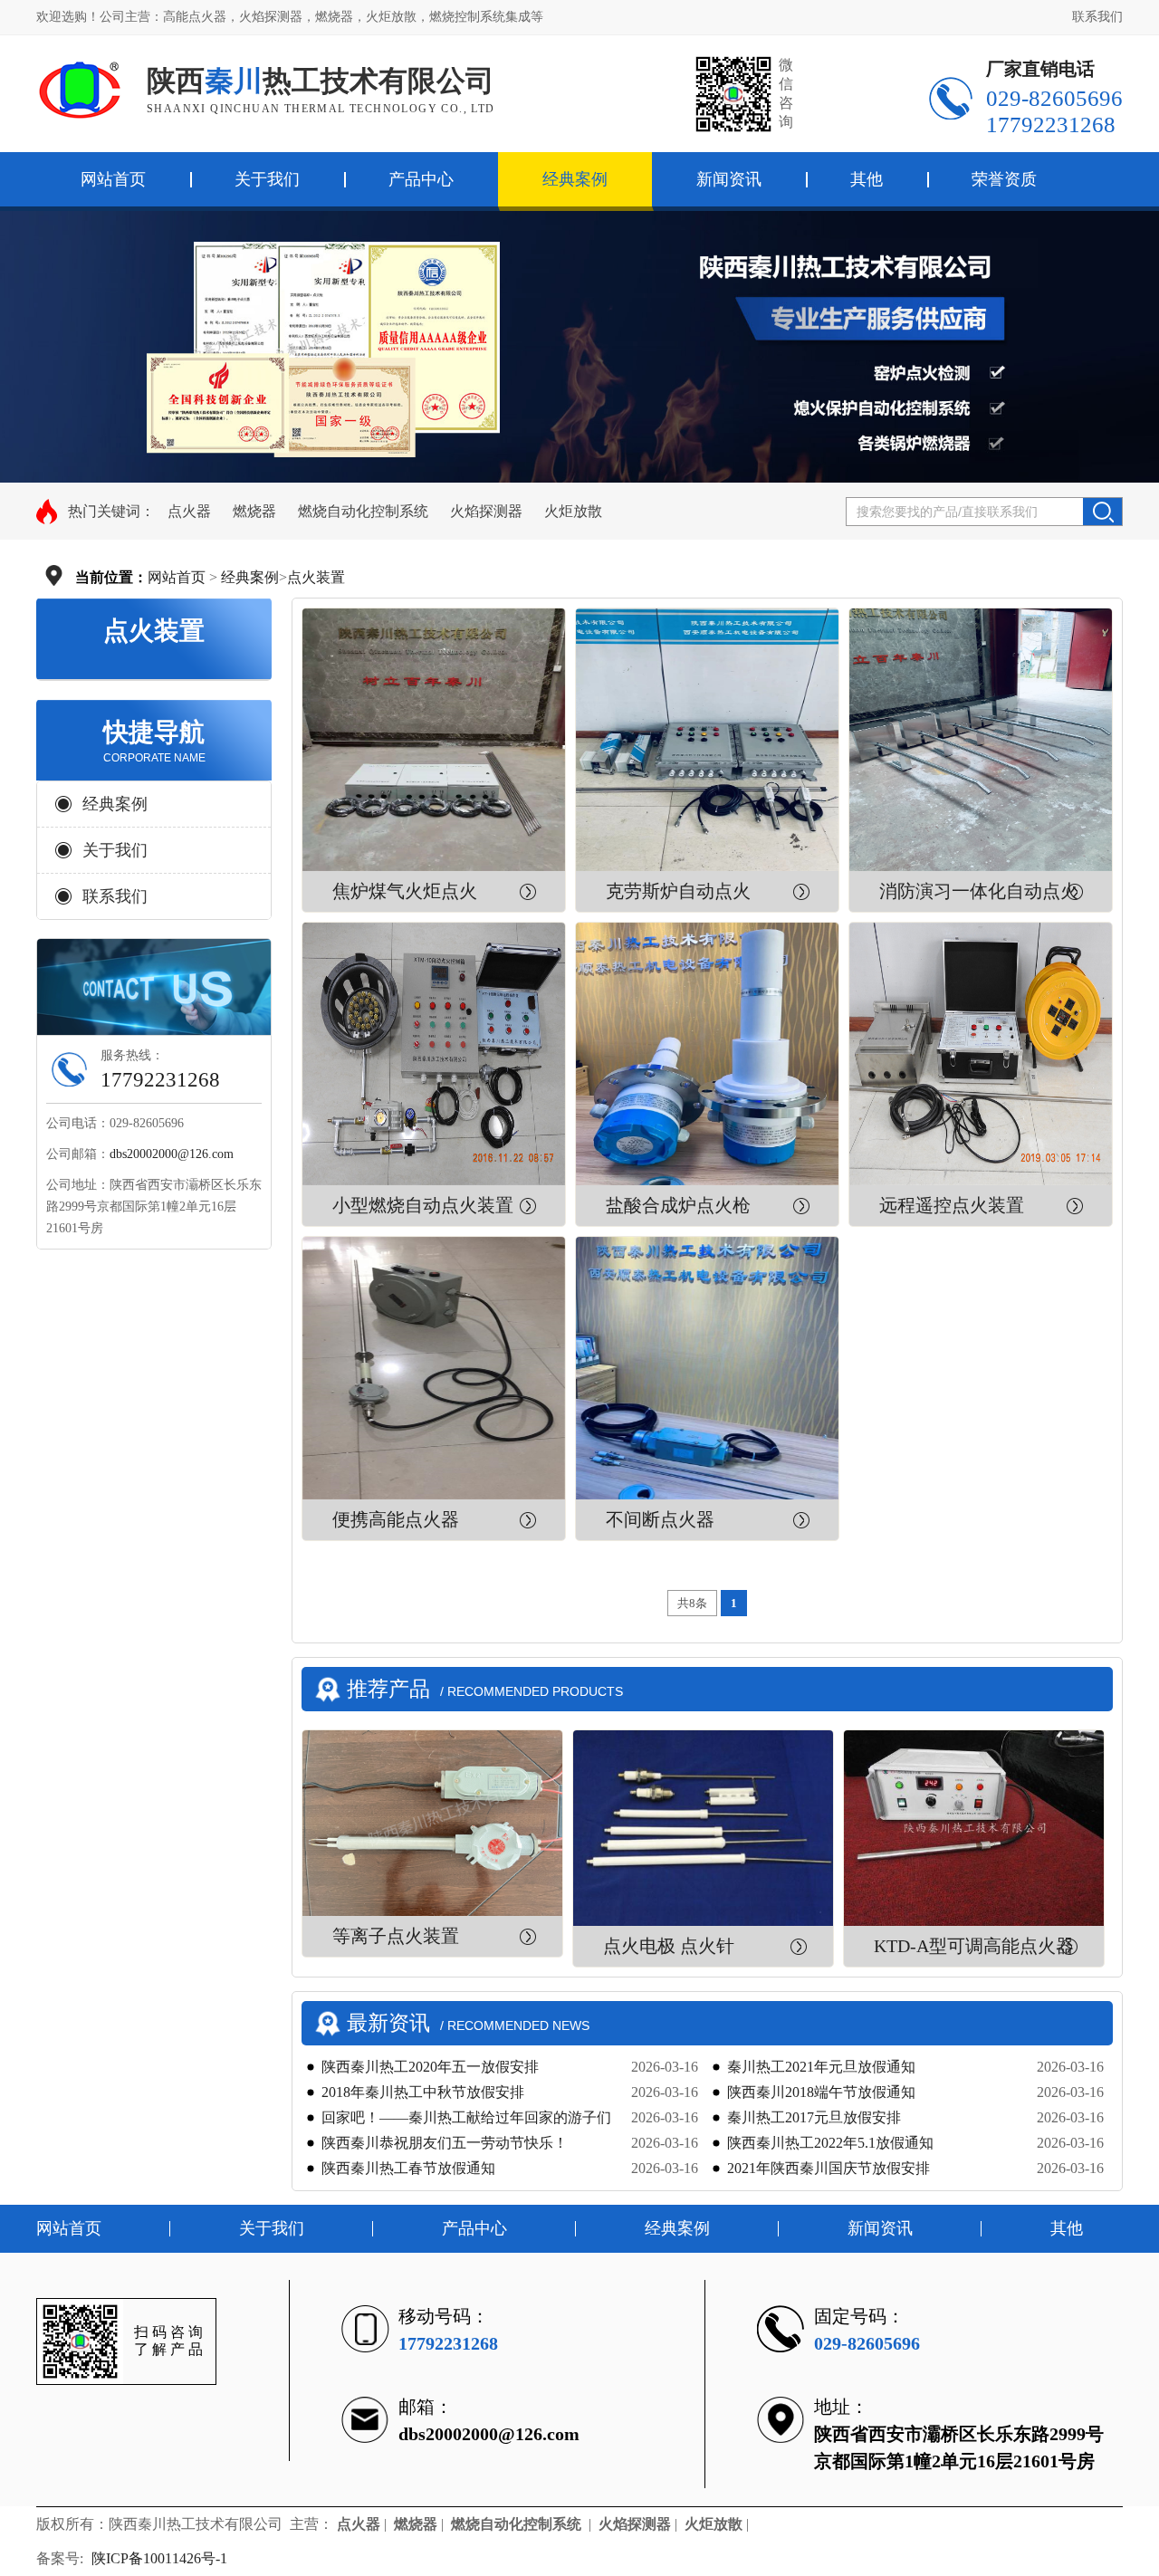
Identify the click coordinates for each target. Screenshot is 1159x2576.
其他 (867, 179)
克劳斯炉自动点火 (678, 891)
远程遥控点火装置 (952, 1205)
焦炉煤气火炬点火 (405, 891)
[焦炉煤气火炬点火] (434, 740)
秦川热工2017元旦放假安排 (814, 2117)
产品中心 (421, 179)
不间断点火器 (660, 1519)
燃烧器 (254, 511)
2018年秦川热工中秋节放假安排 (423, 2092)
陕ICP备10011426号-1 (161, 2558)
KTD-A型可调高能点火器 (974, 1946)
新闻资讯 (729, 179)
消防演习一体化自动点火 (979, 891)
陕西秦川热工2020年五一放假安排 (430, 2067)
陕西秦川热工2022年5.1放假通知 (830, 2143)
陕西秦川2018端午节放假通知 (821, 2092)
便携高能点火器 (396, 1519)
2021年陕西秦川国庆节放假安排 (829, 2168)
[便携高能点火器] (434, 1368)
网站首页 (177, 577)
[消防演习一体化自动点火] (981, 740)
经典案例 (575, 179)
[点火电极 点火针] (703, 1828)
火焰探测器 (486, 511)
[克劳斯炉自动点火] (707, 740)
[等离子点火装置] (432, 1823)
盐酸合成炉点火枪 (678, 1205)
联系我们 (1097, 17)
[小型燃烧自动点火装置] (434, 1054)
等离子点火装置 (396, 1936)
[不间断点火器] (707, 1368)
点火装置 (316, 577)
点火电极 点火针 (669, 1946)
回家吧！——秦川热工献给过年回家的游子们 (466, 2117)
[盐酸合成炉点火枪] (707, 1054)
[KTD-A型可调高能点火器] (974, 1828)
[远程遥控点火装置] (981, 1054)
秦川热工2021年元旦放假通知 (821, 2067)
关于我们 (267, 179)
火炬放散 (573, 511)
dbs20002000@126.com (172, 1154)
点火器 (189, 511)
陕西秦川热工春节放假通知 (408, 2168)
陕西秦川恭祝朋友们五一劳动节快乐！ (445, 2143)
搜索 (1102, 512)
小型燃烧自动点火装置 (423, 1205)
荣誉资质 (1004, 179)
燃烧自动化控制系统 (363, 511)
